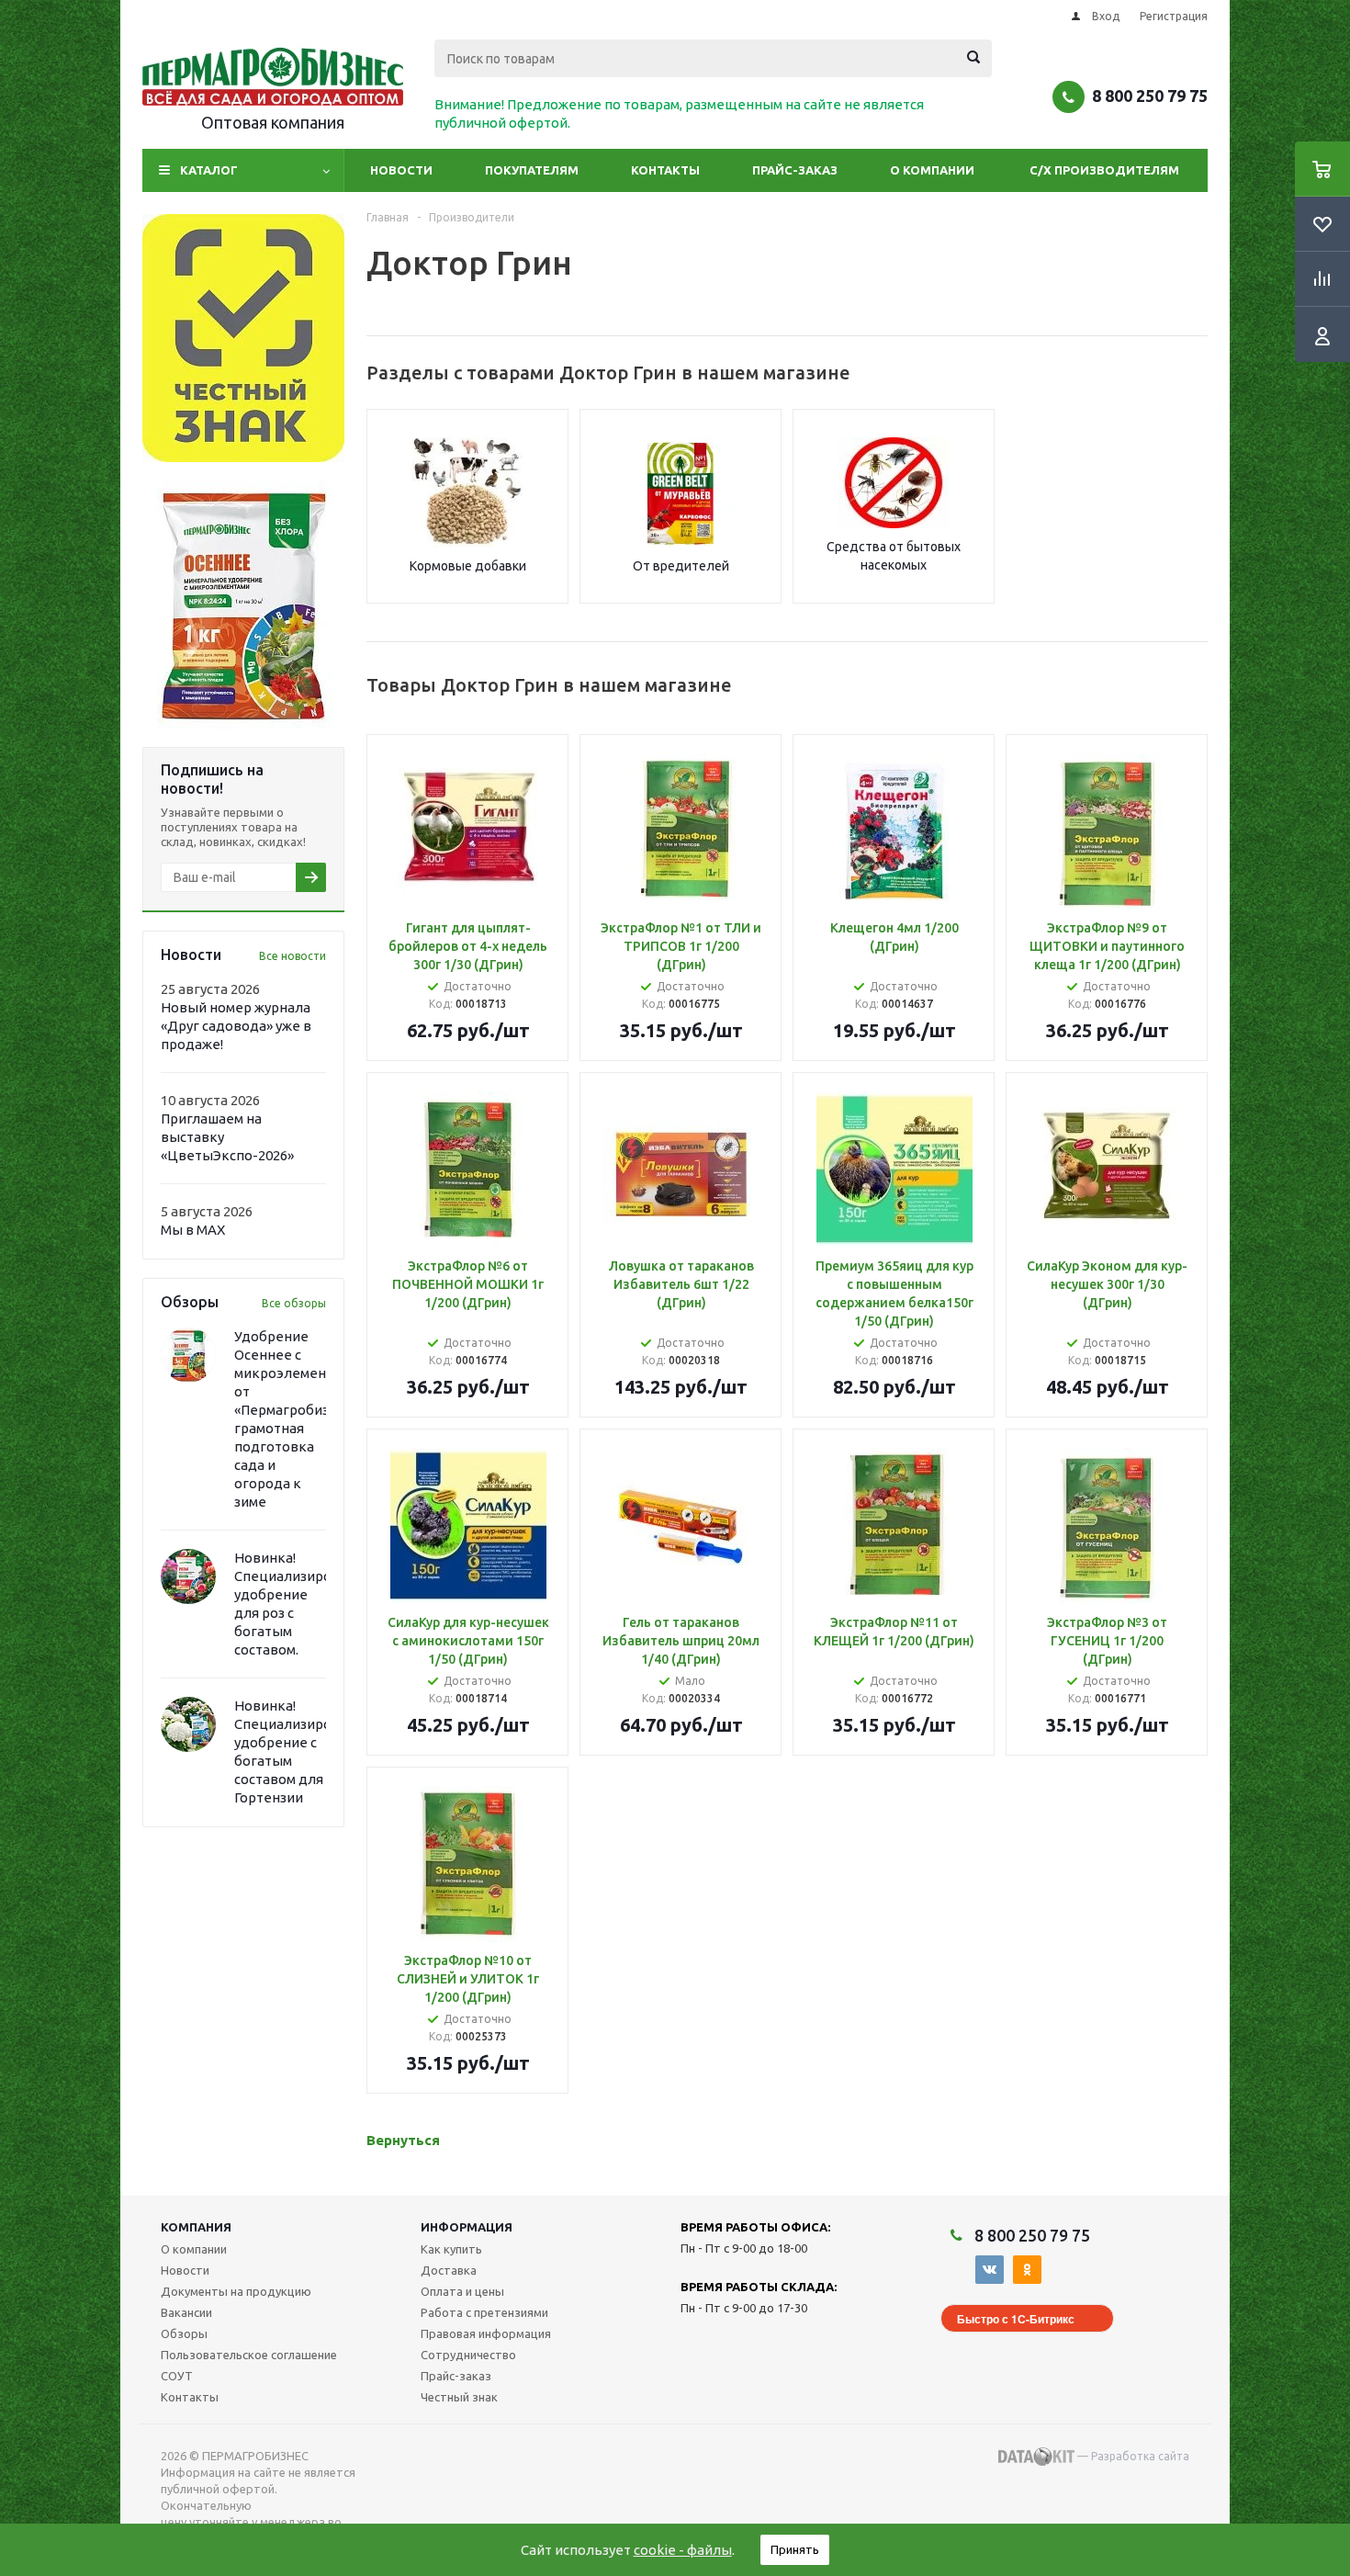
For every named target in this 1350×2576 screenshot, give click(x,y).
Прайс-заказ (795, 170)
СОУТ (177, 2376)
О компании (932, 170)
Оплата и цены (462, 2291)
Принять (795, 2549)
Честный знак (459, 2397)
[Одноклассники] (1027, 2270)
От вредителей (681, 566)
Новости (401, 170)
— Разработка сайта (1132, 2456)
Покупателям (532, 170)
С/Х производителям (1104, 170)
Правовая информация (486, 2333)
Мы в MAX (193, 1230)
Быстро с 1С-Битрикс (1016, 2319)
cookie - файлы (683, 2550)
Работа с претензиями (484, 2312)
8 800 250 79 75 (1150, 96)
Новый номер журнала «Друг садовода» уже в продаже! (236, 1026)
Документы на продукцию (236, 2291)
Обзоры (184, 2333)
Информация (467, 2227)
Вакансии (186, 2312)
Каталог (209, 170)
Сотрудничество (468, 2355)
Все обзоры (294, 1303)
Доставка (449, 2270)
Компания (196, 2227)
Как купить (451, 2249)
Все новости (292, 956)
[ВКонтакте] (990, 2270)
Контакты (665, 170)
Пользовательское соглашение (249, 2355)
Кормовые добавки (468, 566)
